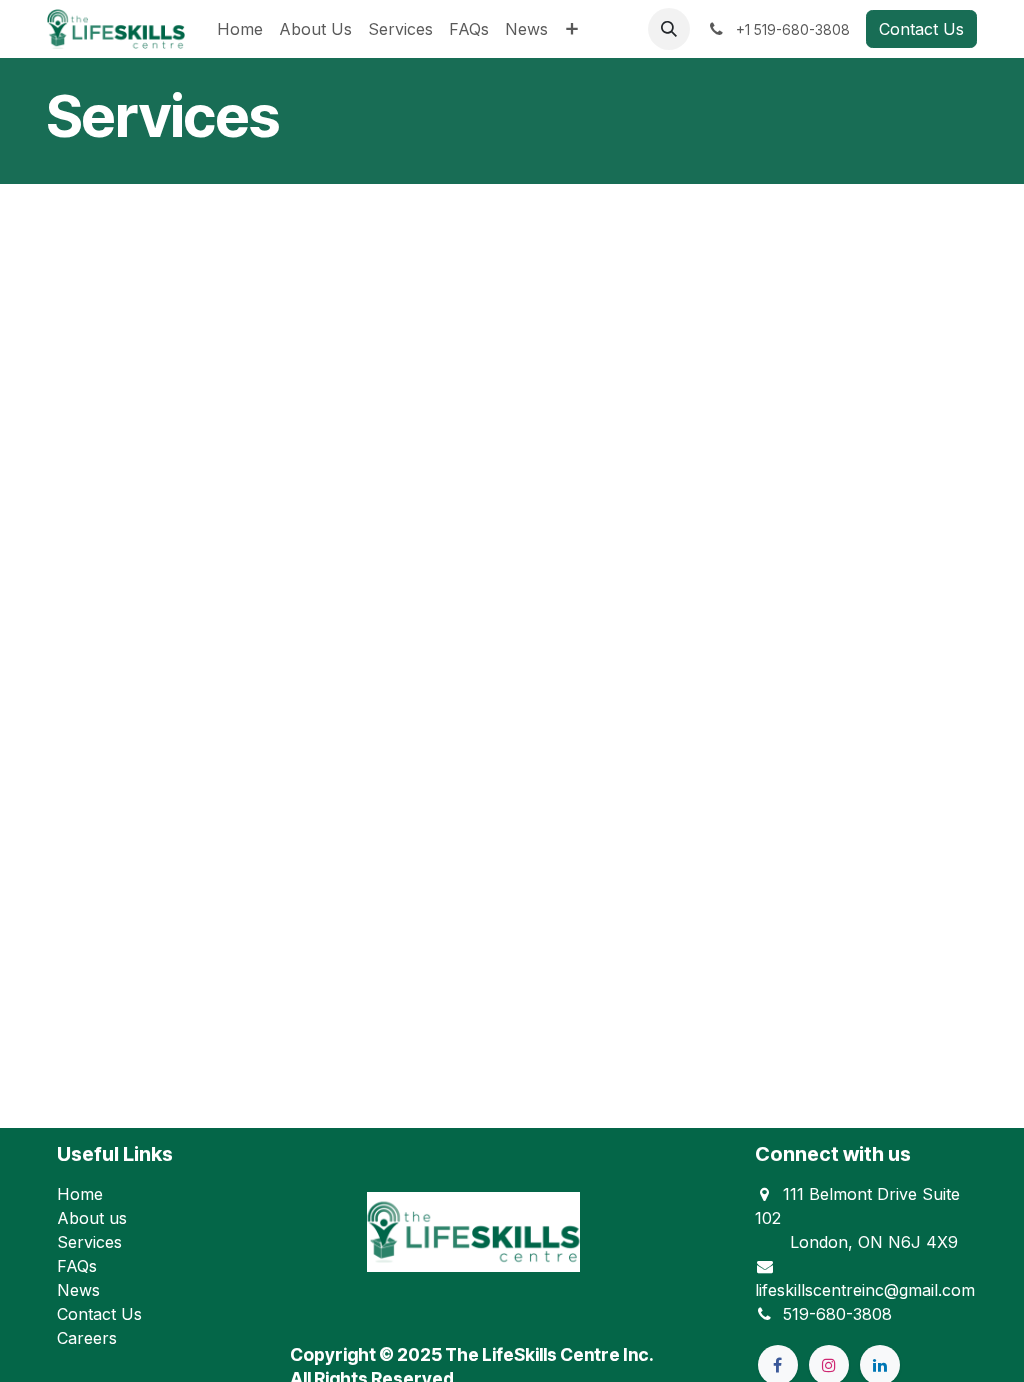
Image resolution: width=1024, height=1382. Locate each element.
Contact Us (921, 29)
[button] (669, 29)
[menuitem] (240, 29)
